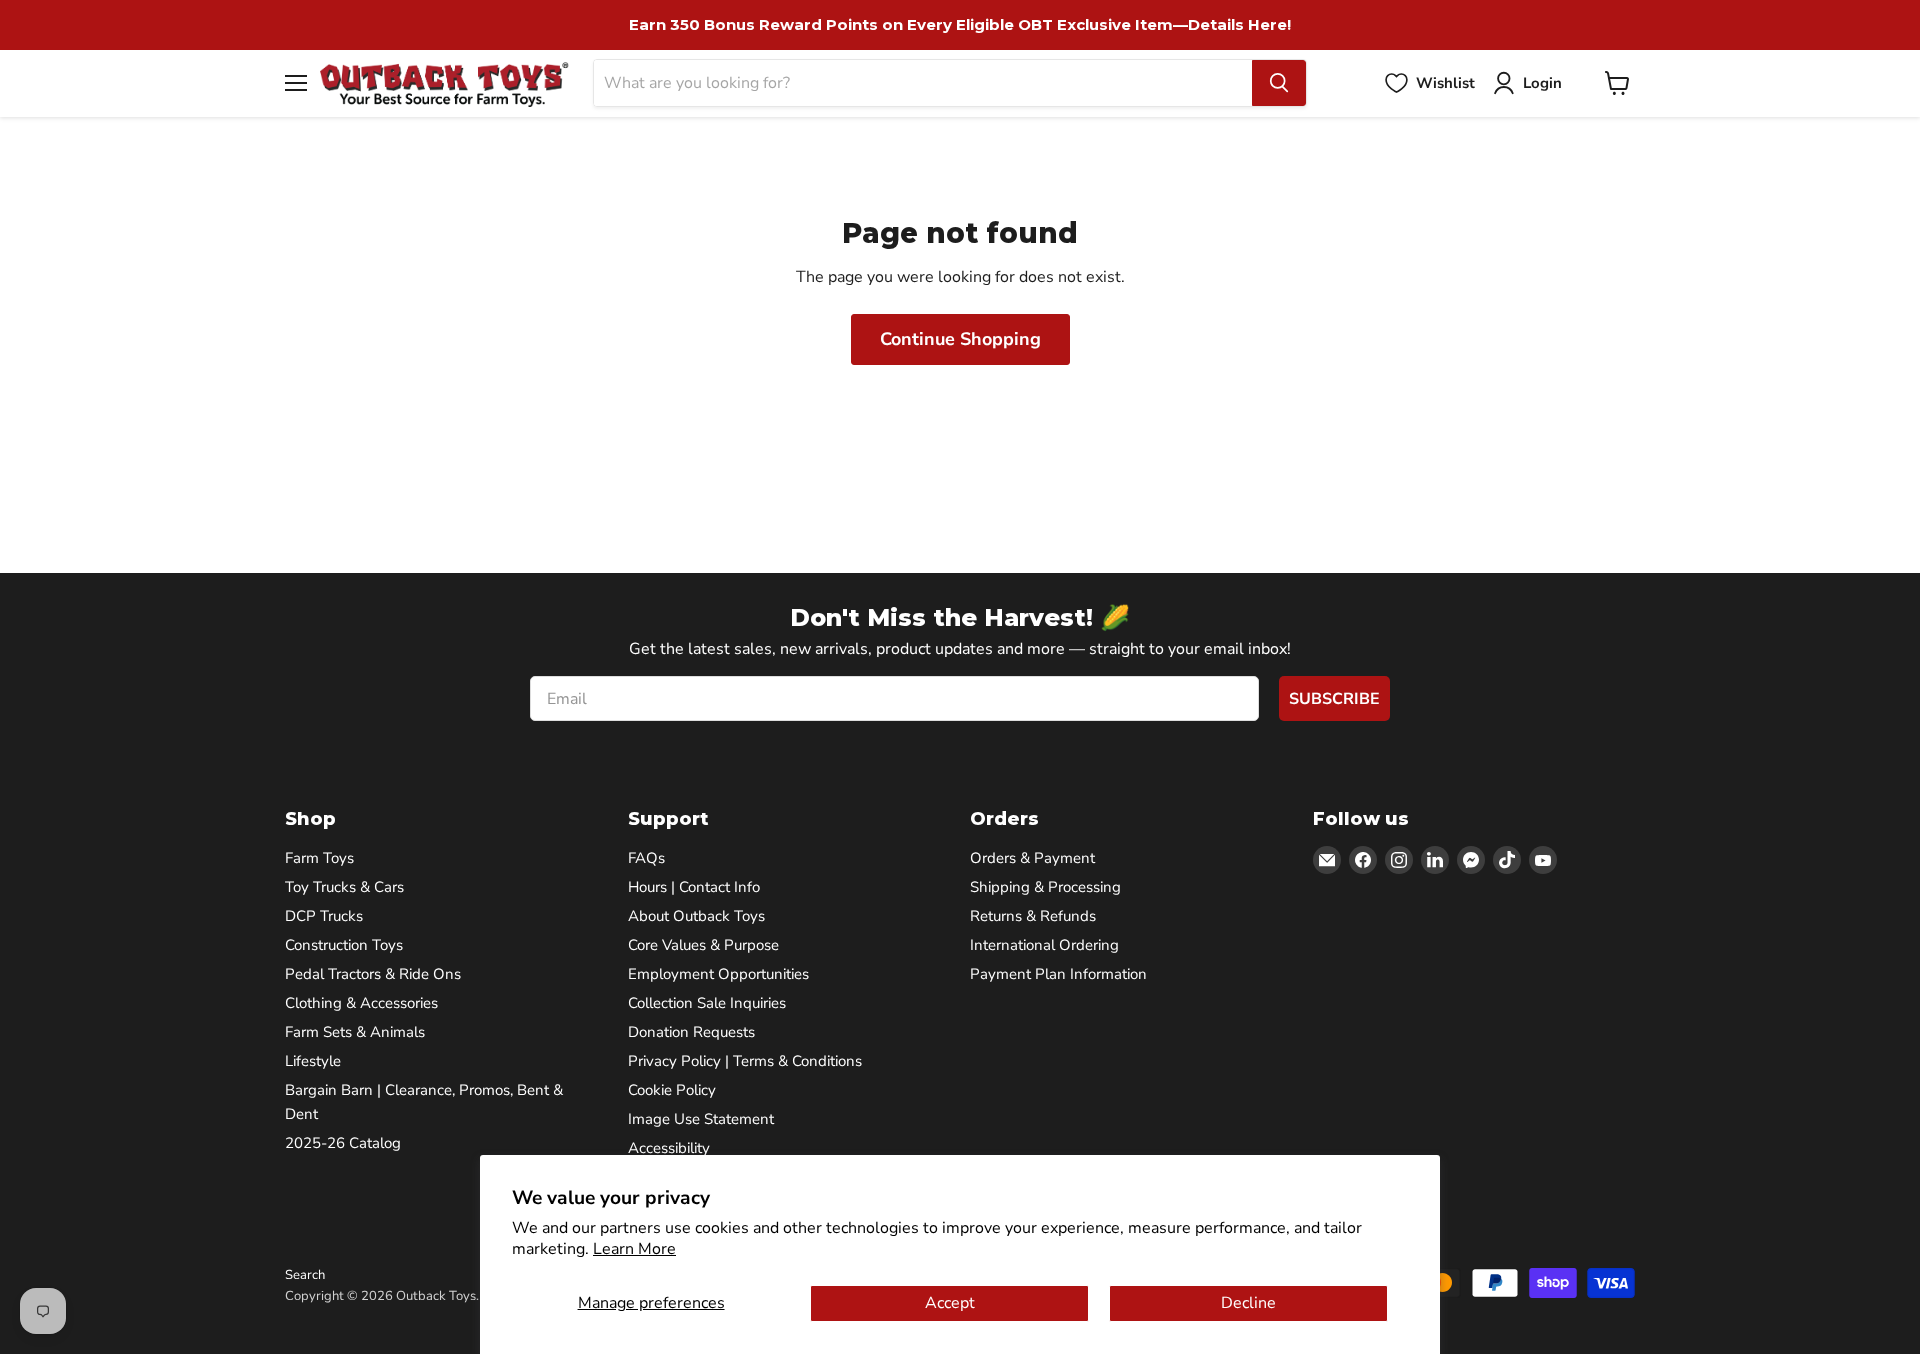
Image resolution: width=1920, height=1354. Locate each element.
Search (305, 1275)
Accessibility (669, 1148)
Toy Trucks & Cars (344, 887)
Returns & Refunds (1033, 916)
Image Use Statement (701, 1119)
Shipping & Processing (1045, 887)
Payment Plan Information (1058, 974)
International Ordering (1044, 945)
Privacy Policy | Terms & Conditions (745, 1061)
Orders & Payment (1032, 858)
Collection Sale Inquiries (707, 1003)
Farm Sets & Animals (355, 1032)
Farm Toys (319, 858)
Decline (1248, 1303)
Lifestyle (313, 1061)
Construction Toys (344, 945)
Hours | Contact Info (694, 887)
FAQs (646, 858)
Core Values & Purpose (703, 945)
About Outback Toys (696, 916)
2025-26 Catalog (343, 1143)
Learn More (634, 1249)
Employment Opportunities (718, 974)
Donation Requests (691, 1032)
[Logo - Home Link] (444, 83)
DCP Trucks (324, 916)
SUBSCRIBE (1334, 699)
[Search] (1279, 83)
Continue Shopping (960, 339)
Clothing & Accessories (361, 1003)
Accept (950, 1303)
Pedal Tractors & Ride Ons (373, 974)
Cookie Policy (672, 1090)
